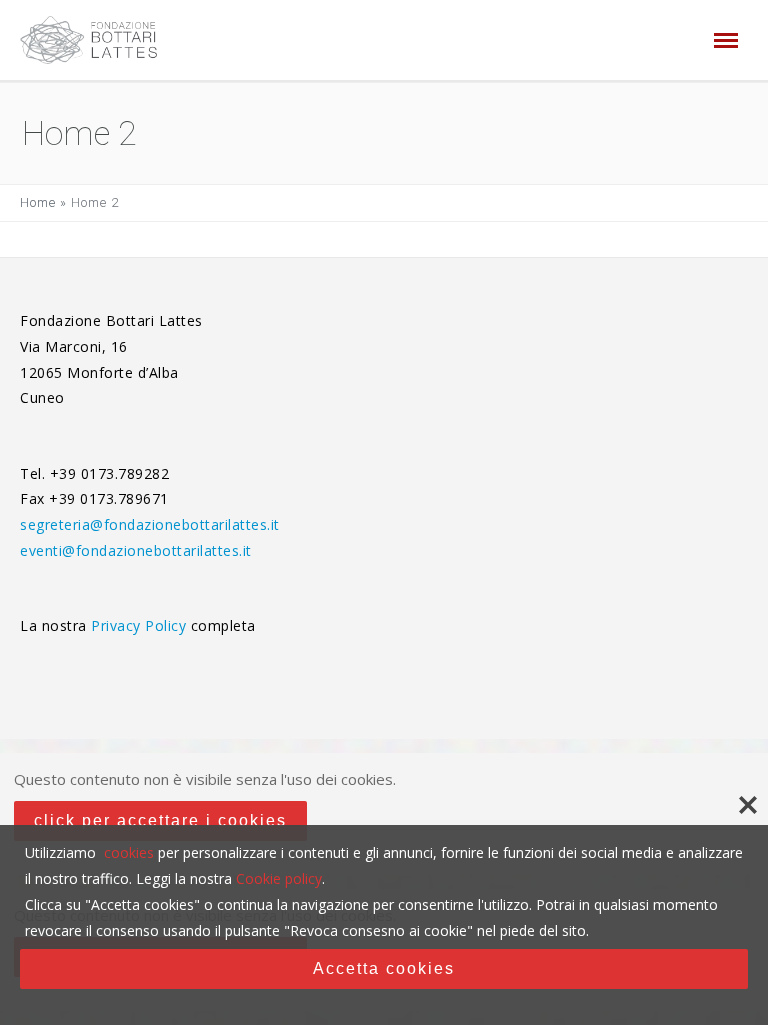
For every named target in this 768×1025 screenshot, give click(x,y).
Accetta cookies (384, 968)
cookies (129, 852)
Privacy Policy (141, 625)
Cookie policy (279, 878)
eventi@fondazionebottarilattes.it (136, 550)
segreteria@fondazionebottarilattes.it (150, 524)
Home (38, 202)
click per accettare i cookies (160, 820)
